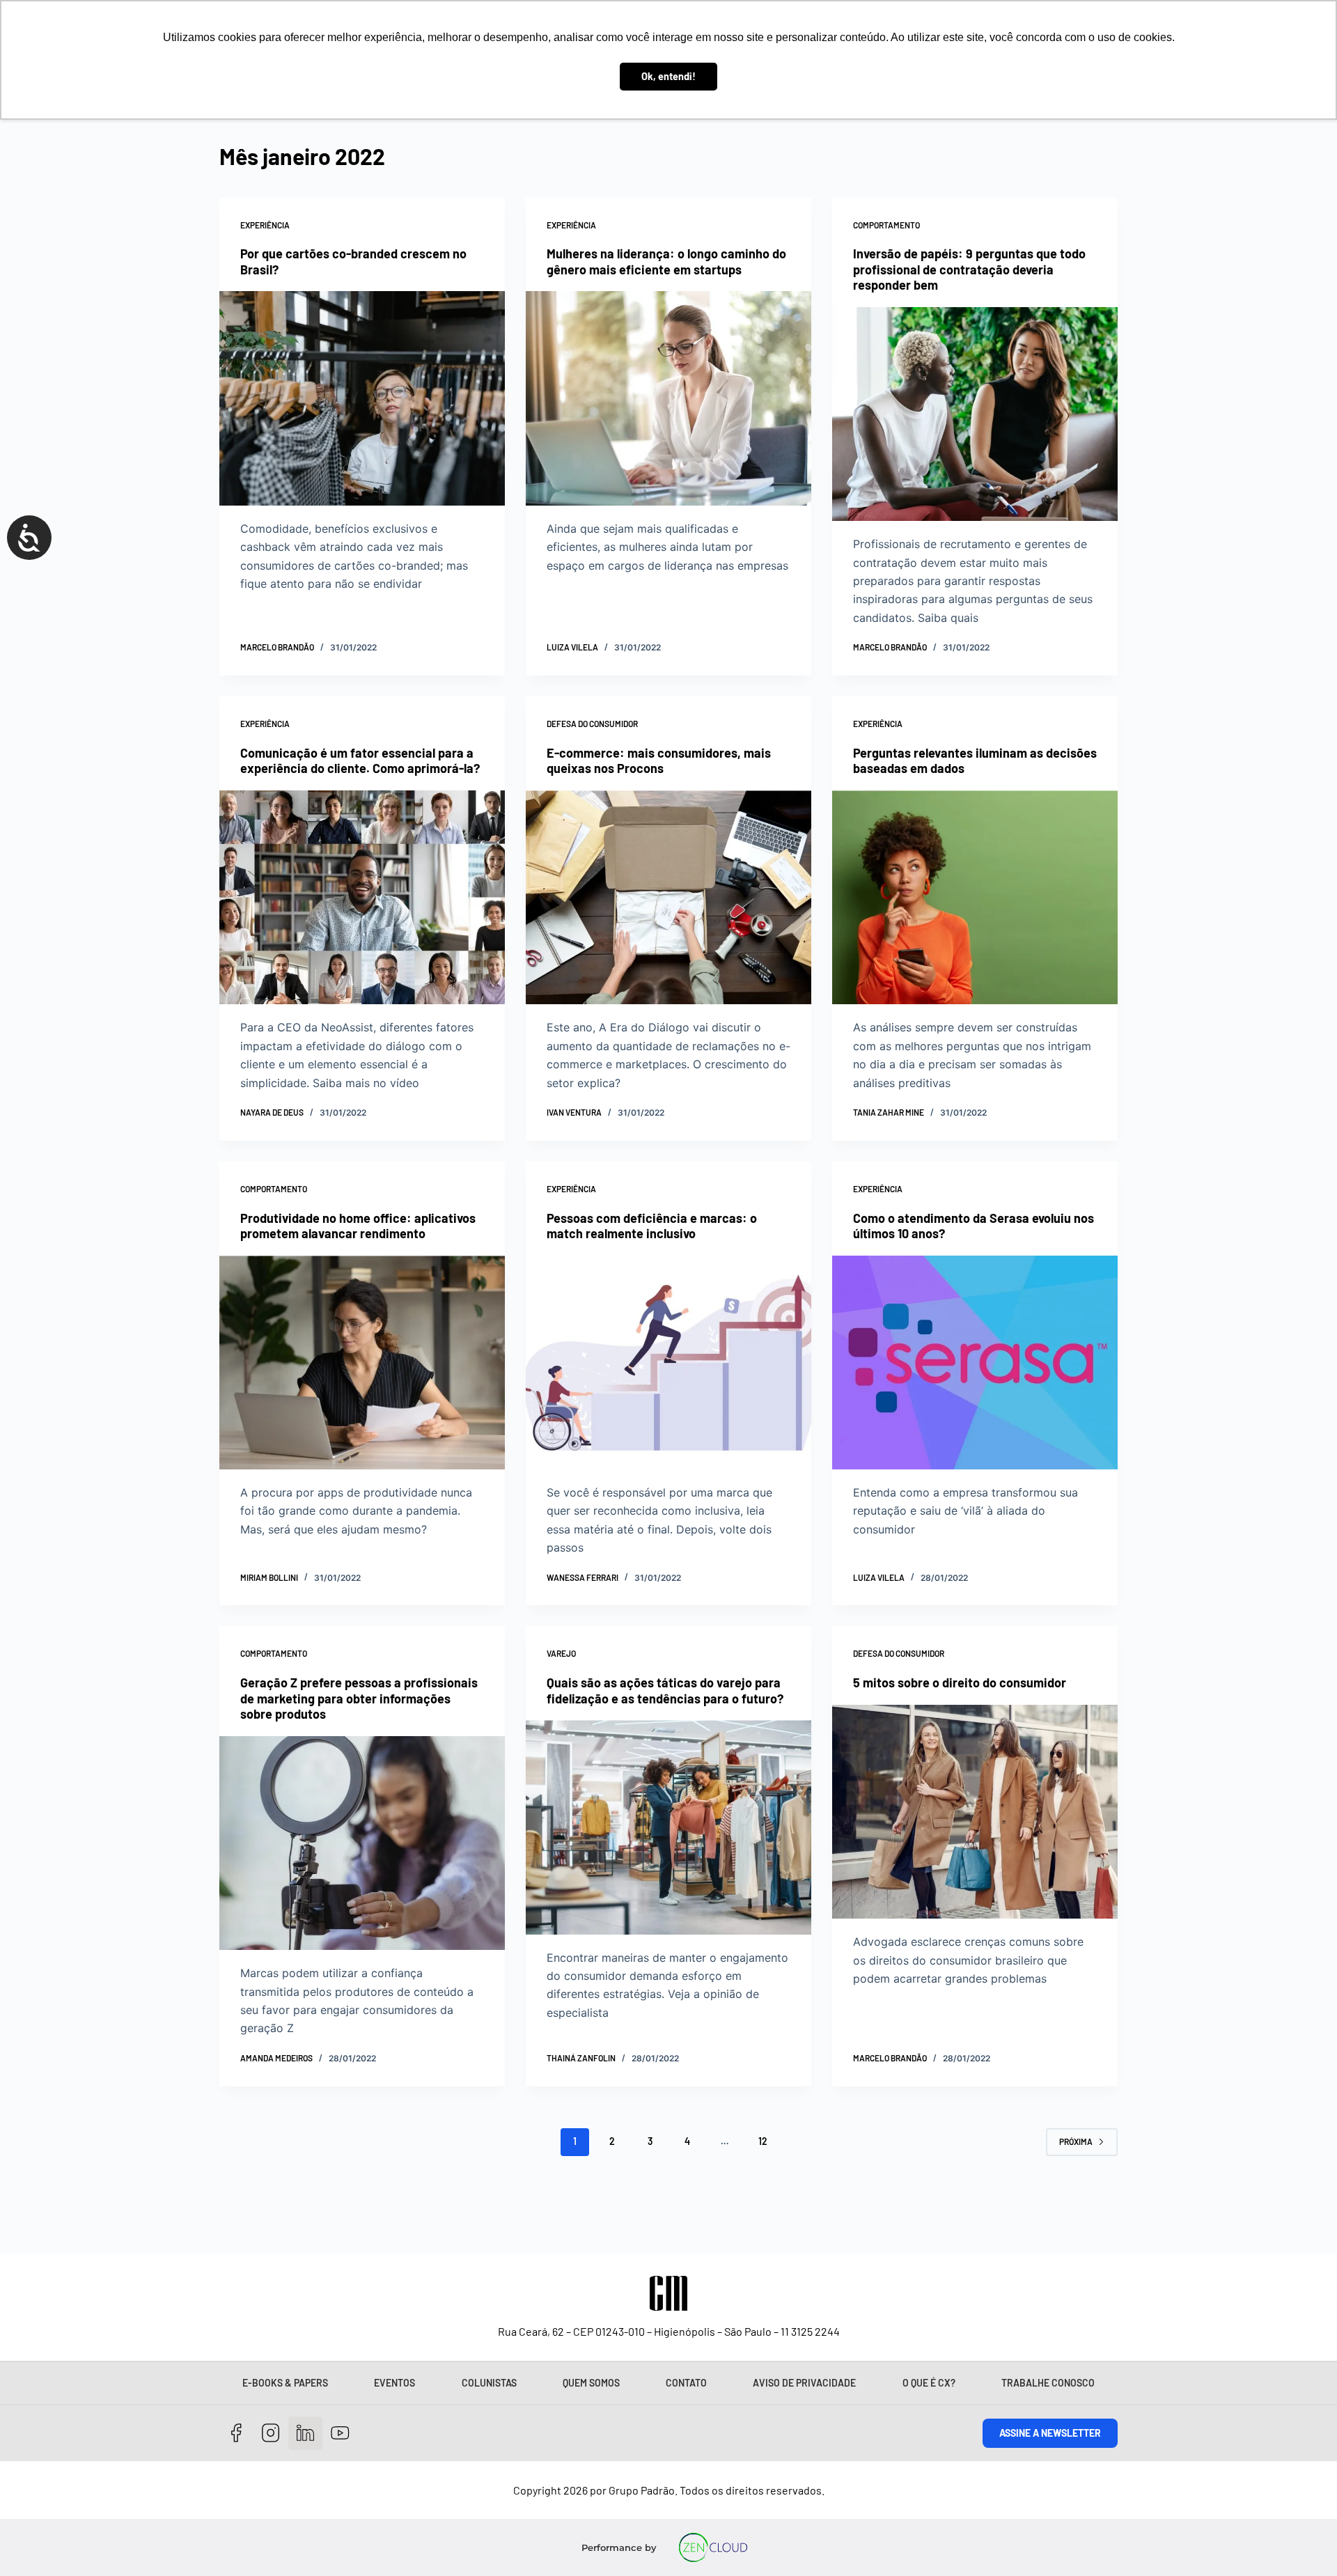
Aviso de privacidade (804, 2383)
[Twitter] (305, 2434)
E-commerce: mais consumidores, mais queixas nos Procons (659, 761)
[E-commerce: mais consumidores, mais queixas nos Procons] (668, 898)
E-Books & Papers (285, 2383)
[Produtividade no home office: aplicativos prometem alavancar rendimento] (362, 1363)
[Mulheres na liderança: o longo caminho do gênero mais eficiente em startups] (668, 398)
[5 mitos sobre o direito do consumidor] (975, 1812)
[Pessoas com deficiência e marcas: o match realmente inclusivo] (668, 1363)
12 (763, 2141)
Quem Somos (591, 2383)
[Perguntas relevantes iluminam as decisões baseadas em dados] (975, 898)
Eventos (394, 2383)
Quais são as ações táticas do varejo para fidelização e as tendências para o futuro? (665, 1691)
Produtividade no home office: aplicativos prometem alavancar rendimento (358, 1226)
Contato (686, 2383)
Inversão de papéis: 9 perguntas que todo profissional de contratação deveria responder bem (969, 269)
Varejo (561, 1653)
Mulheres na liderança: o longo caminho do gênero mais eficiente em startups (666, 261)
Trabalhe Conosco (1048, 2383)
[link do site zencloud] (713, 2547)
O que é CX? (929, 2383)
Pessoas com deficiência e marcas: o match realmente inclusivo (652, 1226)
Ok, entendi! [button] (668, 76)
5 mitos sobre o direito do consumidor (960, 1683)
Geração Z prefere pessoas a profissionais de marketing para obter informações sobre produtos (359, 1698)
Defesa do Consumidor (592, 724)
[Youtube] (340, 2434)
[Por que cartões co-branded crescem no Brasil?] (362, 398)
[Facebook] (236, 2434)
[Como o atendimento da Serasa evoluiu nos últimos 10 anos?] (975, 1363)
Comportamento (886, 225)
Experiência (265, 225)
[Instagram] (271, 2434)
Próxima (1076, 2141)
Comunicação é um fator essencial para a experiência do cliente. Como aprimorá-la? (360, 761)
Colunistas (489, 2383)
